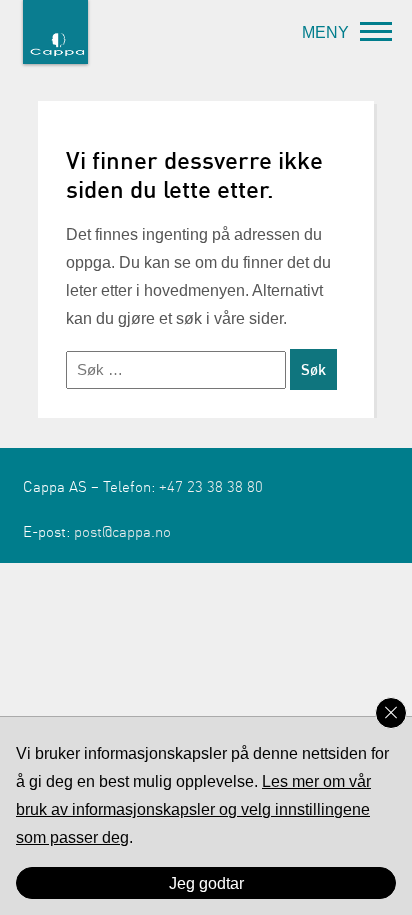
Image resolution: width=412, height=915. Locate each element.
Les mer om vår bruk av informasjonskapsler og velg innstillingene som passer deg (193, 809)
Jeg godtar (206, 883)
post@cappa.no (122, 532)
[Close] (391, 713)
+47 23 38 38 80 (211, 487)
